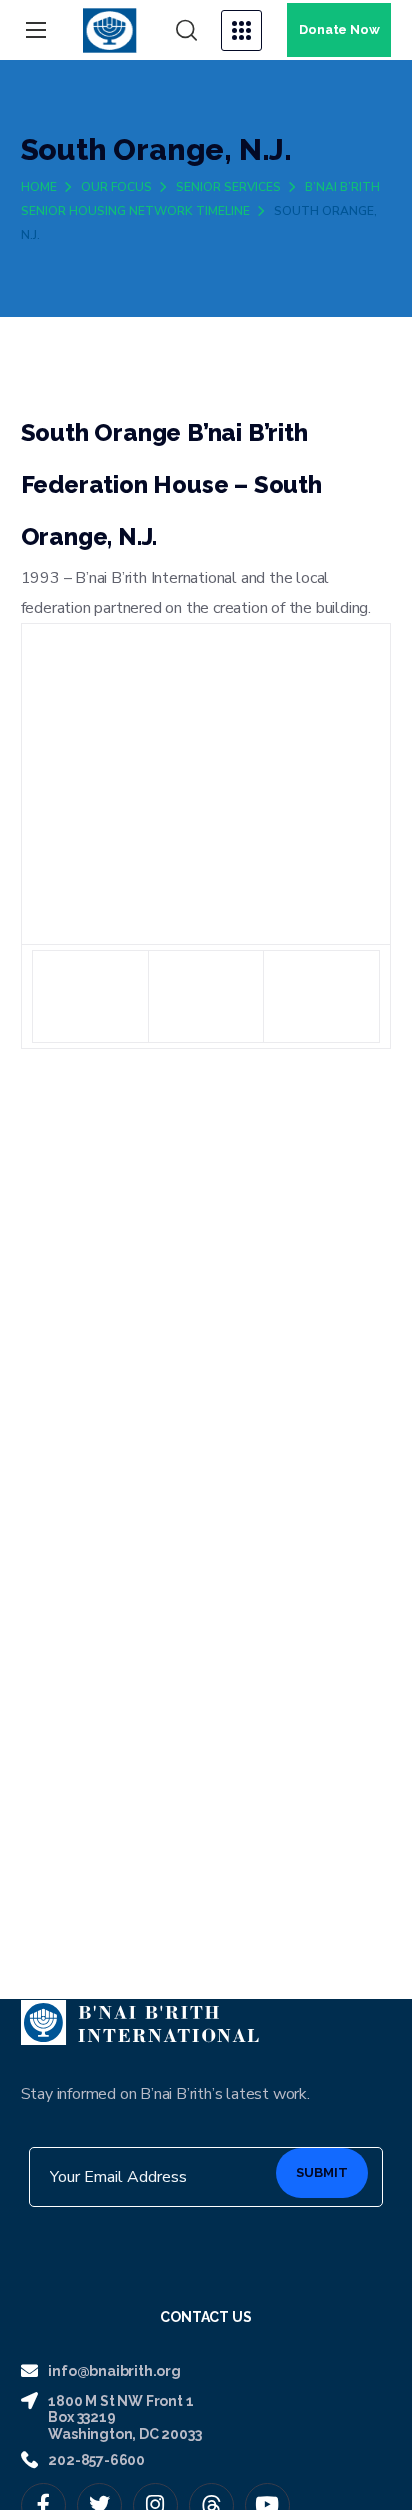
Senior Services (228, 187)
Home (39, 187)
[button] (186, 31)
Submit (322, 2172)
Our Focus (116, 187)
